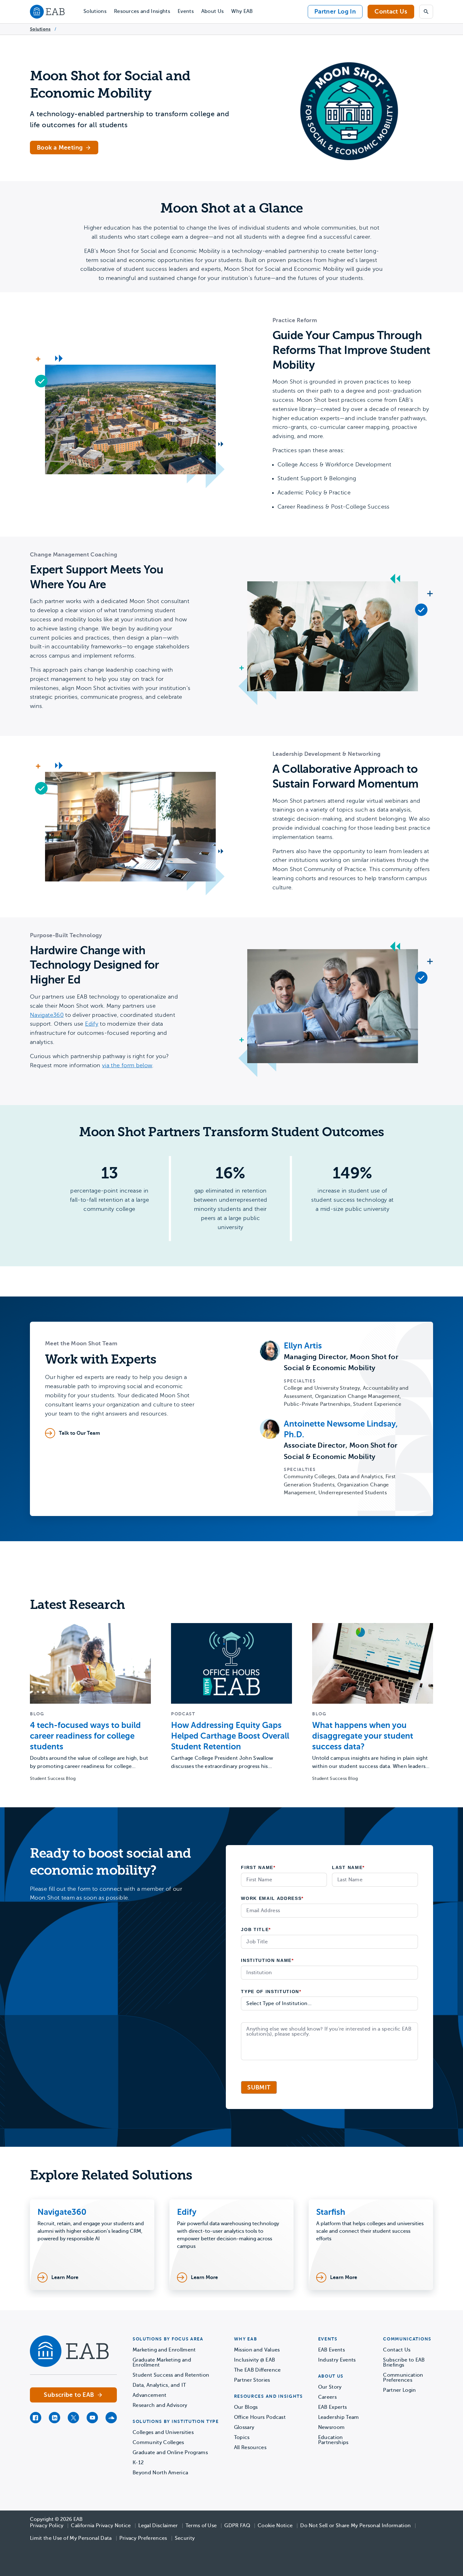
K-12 (138, 2463)
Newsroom (332, 2427)
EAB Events (332, 2350)
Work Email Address (272, 1898)
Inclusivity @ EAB (254, 2360)
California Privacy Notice (101, 2526)
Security (185, 2538)
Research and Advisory (160, 2405)
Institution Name (267, 1960)
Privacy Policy (47, 2526)
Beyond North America (160, 2473)
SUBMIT (259, 2087)
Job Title (256, 1929)
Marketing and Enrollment (164, 2350)
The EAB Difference (257, 2370)
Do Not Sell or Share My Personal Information (355, 2526)
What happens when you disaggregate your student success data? (363, 1736)
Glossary (244, 2427)
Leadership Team (339, 2417)
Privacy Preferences (143, 2538)
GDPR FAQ (237, 2526)
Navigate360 (47, 1015)
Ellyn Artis (303, 1346)
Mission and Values (257, 2350)
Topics (242, 2437)
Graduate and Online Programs (170, 2453)
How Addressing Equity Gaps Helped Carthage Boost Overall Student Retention (230, 1736)
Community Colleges (158, 2442)
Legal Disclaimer (158, 2526)
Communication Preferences (403, 2378)
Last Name (348, 1867)
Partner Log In (335, 11)
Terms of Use (201, 2526)
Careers (327, 2397)
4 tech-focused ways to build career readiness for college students (85, 1736)
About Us (213, 11)
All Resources (250, 2448)
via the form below (127, 1065)
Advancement (150, 2395)
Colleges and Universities (163, 2432)
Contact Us (391, 11)
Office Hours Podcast (260, 2417)
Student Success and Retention (171, 2375)
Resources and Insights (142, 11)
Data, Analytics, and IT (159, 2385)
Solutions (95, 11)
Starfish (331, 2212)
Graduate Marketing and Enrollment (162, 2362)
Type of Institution (271, 1992)
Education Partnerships (333, 2440)
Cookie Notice (275, 2526)
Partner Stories (252, 2380)
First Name (258, 1867)
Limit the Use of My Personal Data (71, 2538)
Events (186, 11)
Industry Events (337, 2360)
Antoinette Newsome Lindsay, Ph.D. (341, 1429)
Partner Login (399, 2390)
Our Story (330, 2387)
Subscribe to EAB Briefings (404, 2362)
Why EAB (242, 11)
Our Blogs (246, 2407)
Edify (92, 1024)
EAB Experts (333, 2407)
